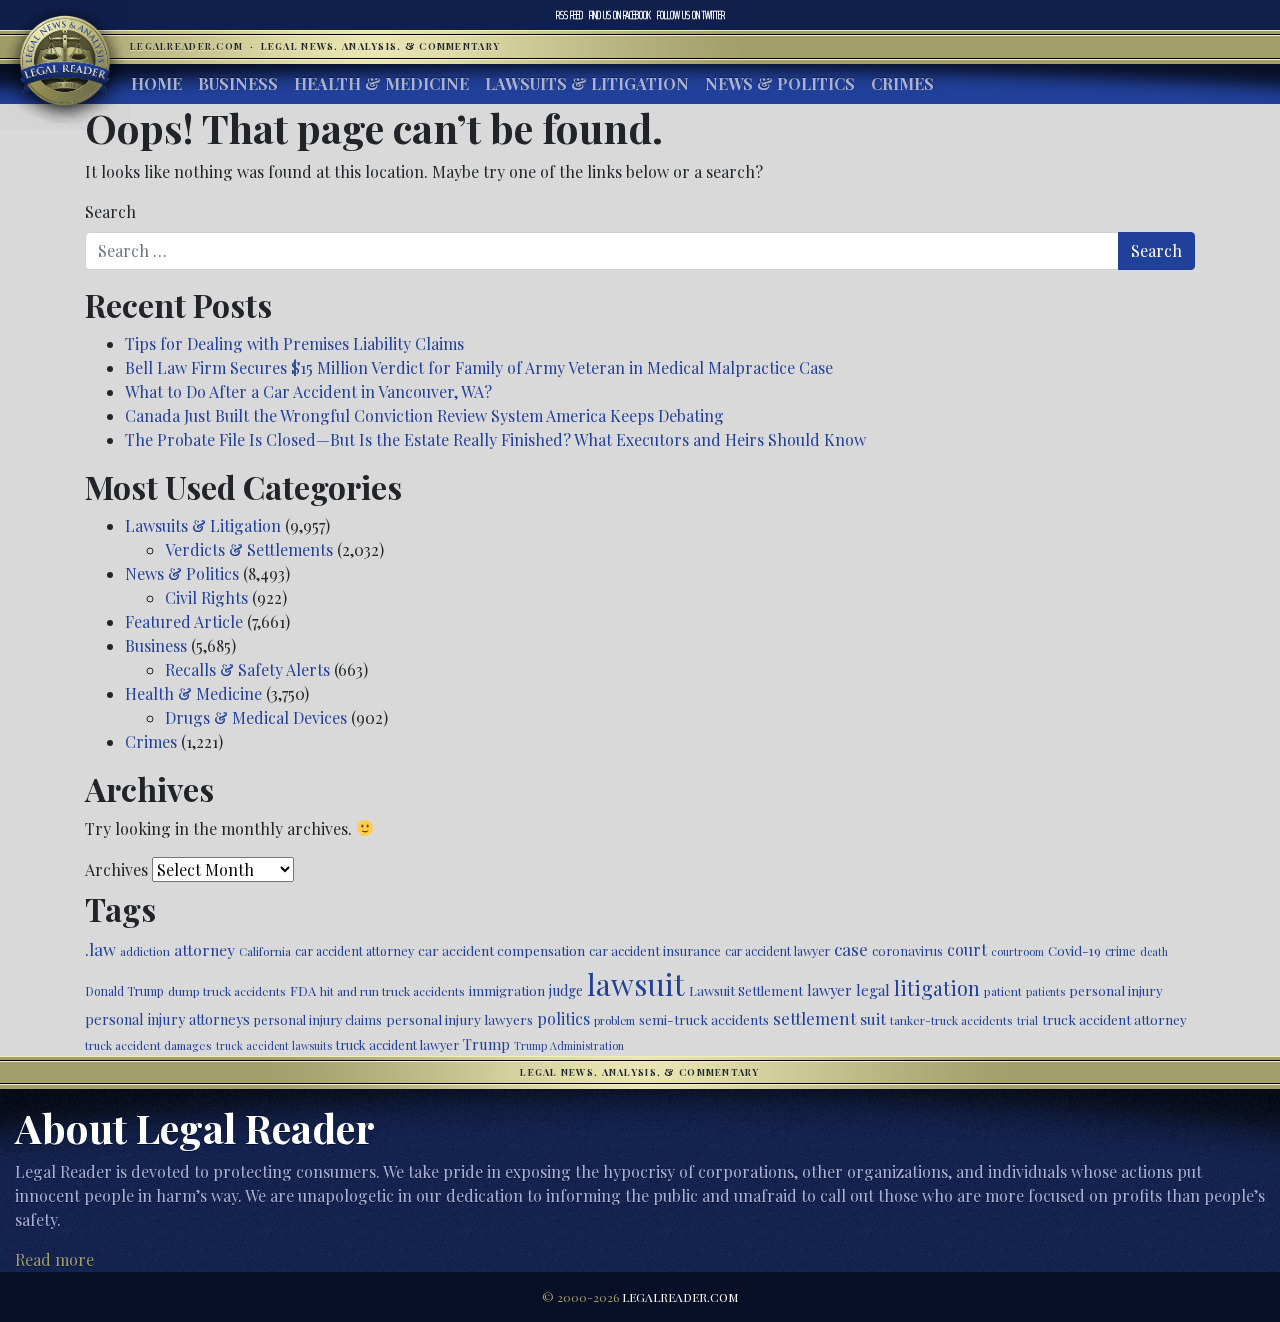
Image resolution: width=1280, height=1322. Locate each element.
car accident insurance (655, 950)
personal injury (1116, 990)
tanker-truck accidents (951, 1020)
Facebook (620, 15)
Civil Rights (206, 597)
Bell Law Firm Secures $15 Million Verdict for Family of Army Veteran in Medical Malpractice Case (479, 367)
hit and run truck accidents (392, 991)
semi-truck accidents (704, 1019)
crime (1120, 951)
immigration (507, 990)
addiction (145, 951)
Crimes (902, 83)
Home (156, 83)
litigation (937, 988)
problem (614, 1020)
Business (238, 83)
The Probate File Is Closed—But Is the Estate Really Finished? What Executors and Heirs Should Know (495, 439)
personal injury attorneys (167, 1019)
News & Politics (780, 83)
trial (1027, 1020)
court (967, 949)
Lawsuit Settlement (746, 990)
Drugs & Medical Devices (256, 717)
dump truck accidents (227, 991)
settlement (814, 1018)
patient (1003, 991)
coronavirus (907, 950)
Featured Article (184, 621)
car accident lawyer (777, 951)
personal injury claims (318, 1019)
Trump (486, 1044)
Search (110, 211)
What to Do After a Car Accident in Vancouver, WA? (308, 391)
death (1154, 951)
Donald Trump (124, 991)
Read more (54, 1259)
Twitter (691, 15)
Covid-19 (1074, 950)
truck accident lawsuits (274, 1045)
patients (1045, 991)
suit (873, 1018)
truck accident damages (148, 1045)
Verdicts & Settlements (249, 549)
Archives (116, 869)
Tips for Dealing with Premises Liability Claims (294, 343)
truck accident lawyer (397, 1044)
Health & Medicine (381, 83)
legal (873, 990)
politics (563, 1018)
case (851, 948)
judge (566, 990)
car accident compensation (501, 950)
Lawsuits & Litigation (587, 83)
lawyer (829, 990)
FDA (303, 990)
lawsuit (636, 983)
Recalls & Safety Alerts (247, 669)
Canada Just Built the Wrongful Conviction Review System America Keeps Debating (424, 415)
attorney (204, 949)
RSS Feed (569, 15)
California (265, 951)
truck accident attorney (1114, 1019)
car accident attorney (354, 950)
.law (100, 949)
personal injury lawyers (459, 1019)
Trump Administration (569, 1045)
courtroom (1017, 951)
